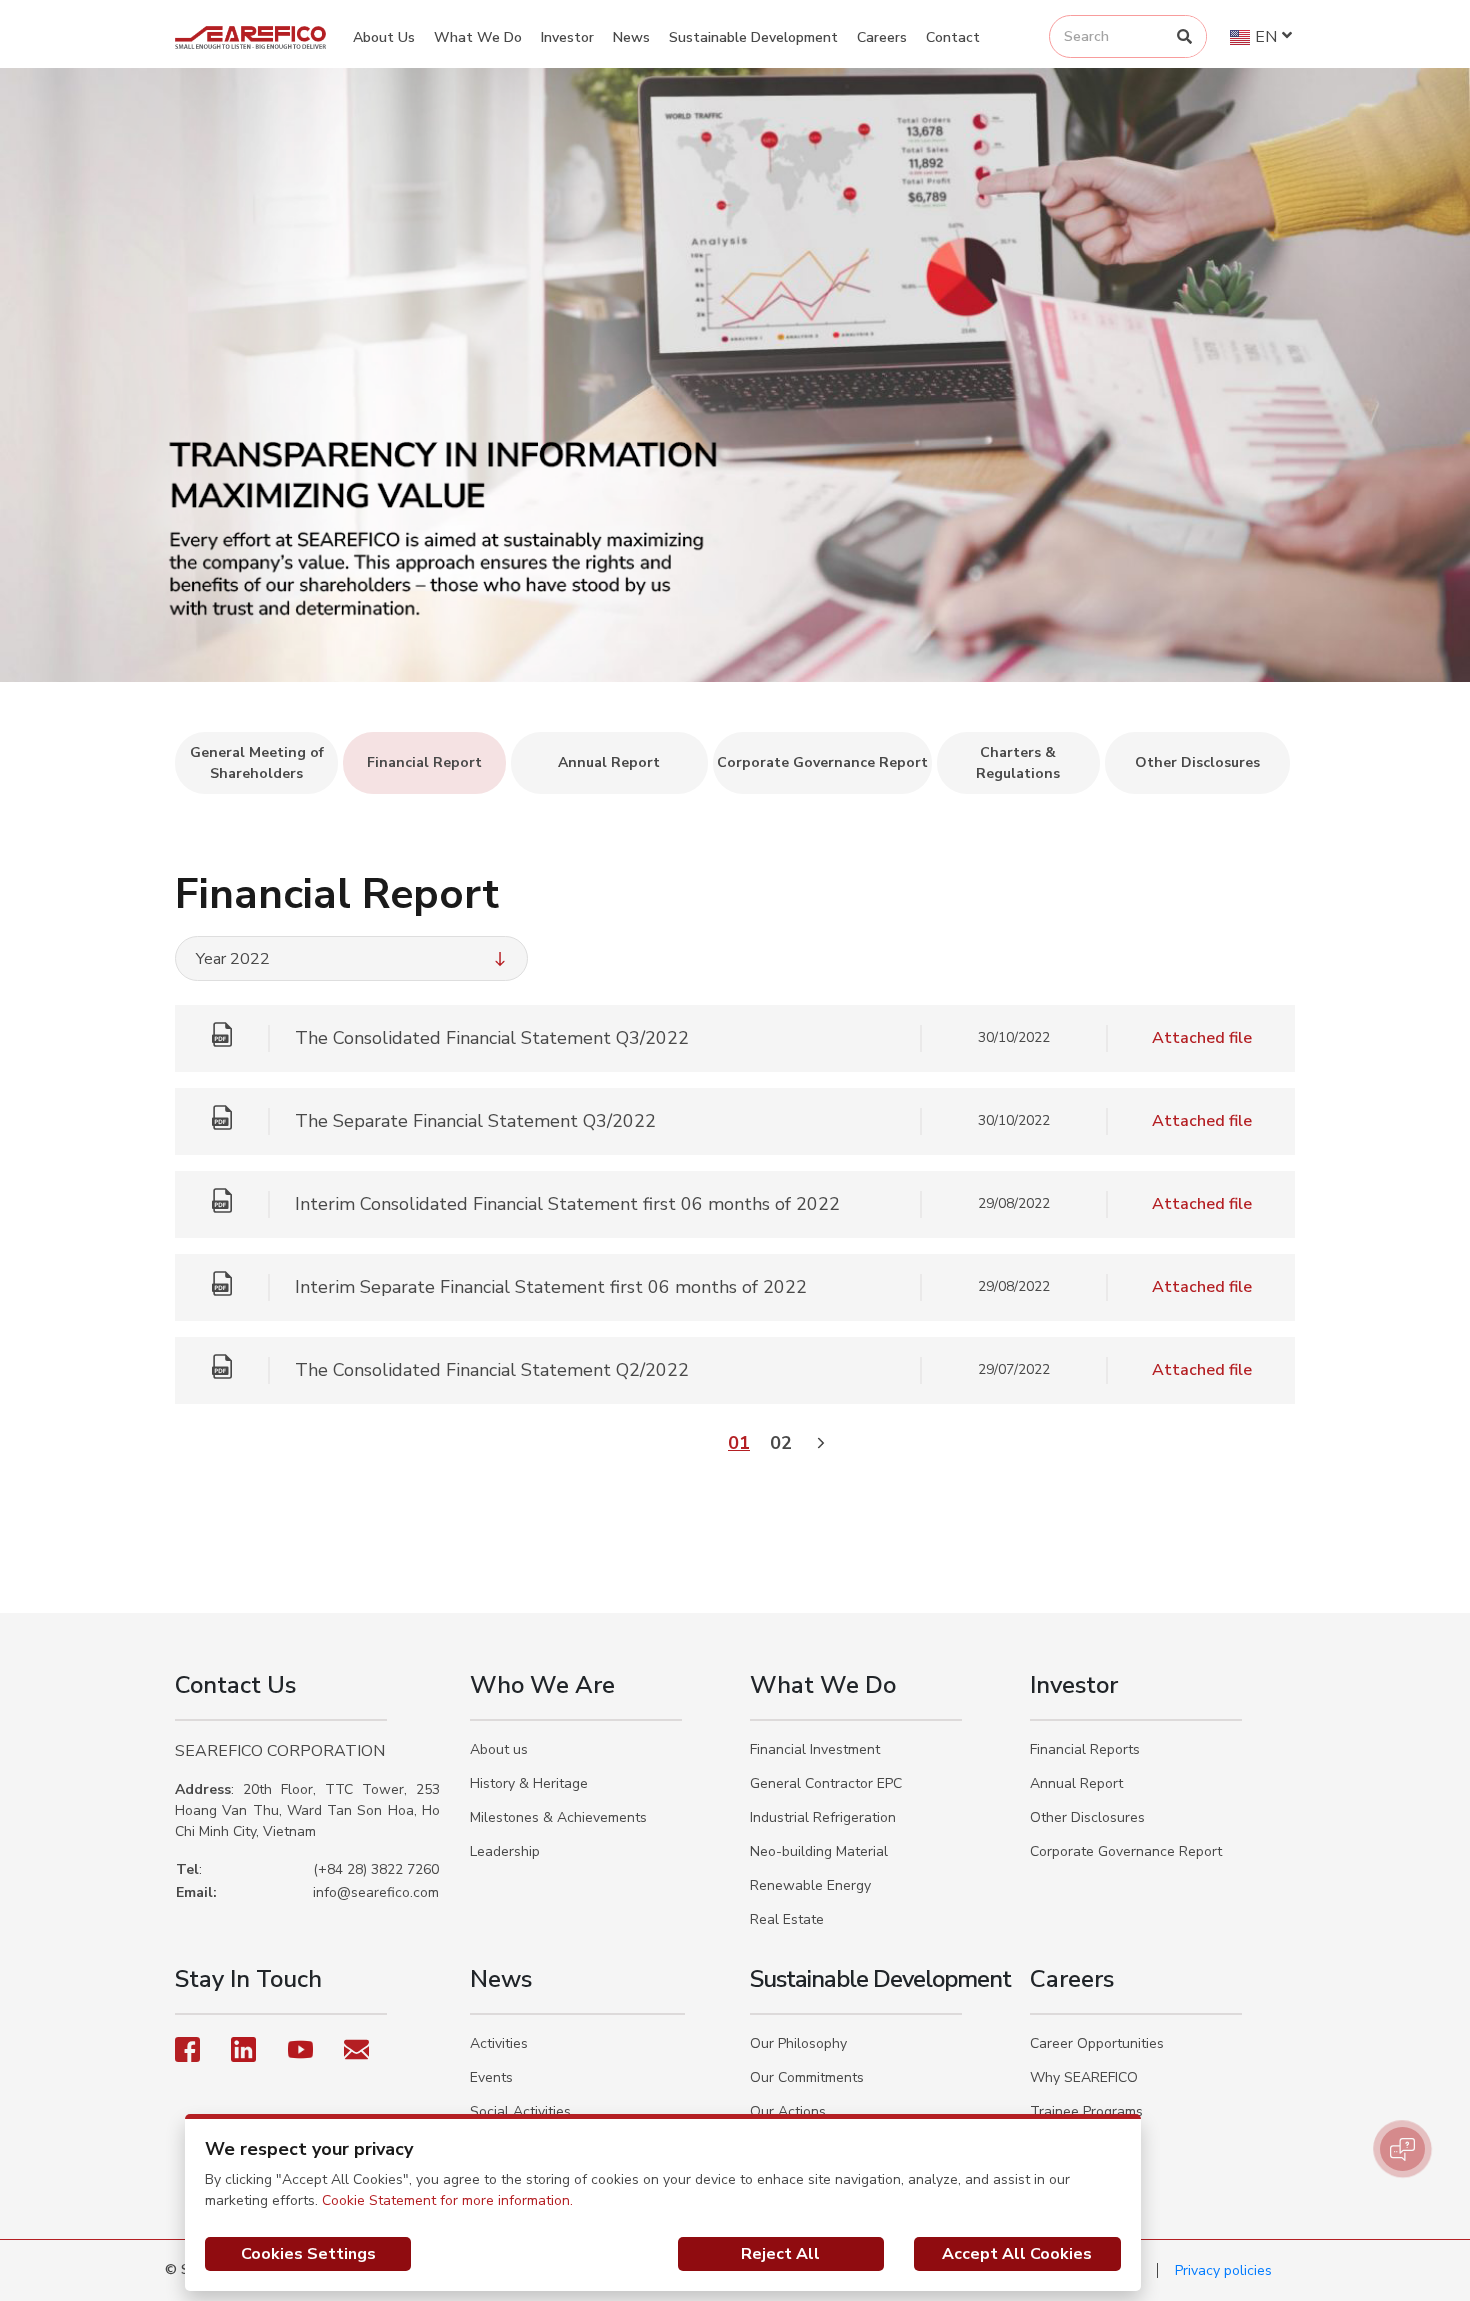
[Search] (1184, 36)
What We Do (478, 37)
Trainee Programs (1086, 2111)
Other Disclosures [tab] (1197, 762)
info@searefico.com (376, 1892)
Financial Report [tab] (424, 762)
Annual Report (1076, 1783)
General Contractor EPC (826, 1783)
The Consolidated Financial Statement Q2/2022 (492, 1370)
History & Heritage (529, 1783)
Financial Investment (815, 1749)
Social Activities (520, 2111)
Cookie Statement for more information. (447, 2200)
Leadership (505, 1851)
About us (499, 1749)
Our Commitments (807, 2077)
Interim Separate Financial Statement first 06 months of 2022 (551, 1287)
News (631, 37)
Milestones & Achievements (558, 1817)
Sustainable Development (753, 37)
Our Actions (788, 2111)
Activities (499, 2043)
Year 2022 (233, 959)
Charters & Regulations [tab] (1018, 763)
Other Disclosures (1087, 1817)
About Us (384, 37)
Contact (953, 37)
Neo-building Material (819, 1851)
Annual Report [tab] (609, 762)
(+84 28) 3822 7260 (376, 1869)
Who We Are (542, 1685)
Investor (567, 37)
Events (491, 2077)
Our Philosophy (798, 2043)
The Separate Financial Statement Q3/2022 (475, 1121)
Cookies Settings (308, 2254)
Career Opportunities (1097, 2043)
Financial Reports (1085, 1749)
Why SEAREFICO (1084, 2077)
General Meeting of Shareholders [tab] (257, 763)
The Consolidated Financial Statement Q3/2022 (492, 1038)
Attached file (1202, 1038)
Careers (882, 37)
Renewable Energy (810, 1885)
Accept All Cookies (1017, 2254)
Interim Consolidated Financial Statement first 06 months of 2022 (567, 1204)
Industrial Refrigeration (823, 1817)
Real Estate (787, 1919)
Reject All (780, 2254)
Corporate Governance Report (1126, 1851)
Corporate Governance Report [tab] (822, 762)
